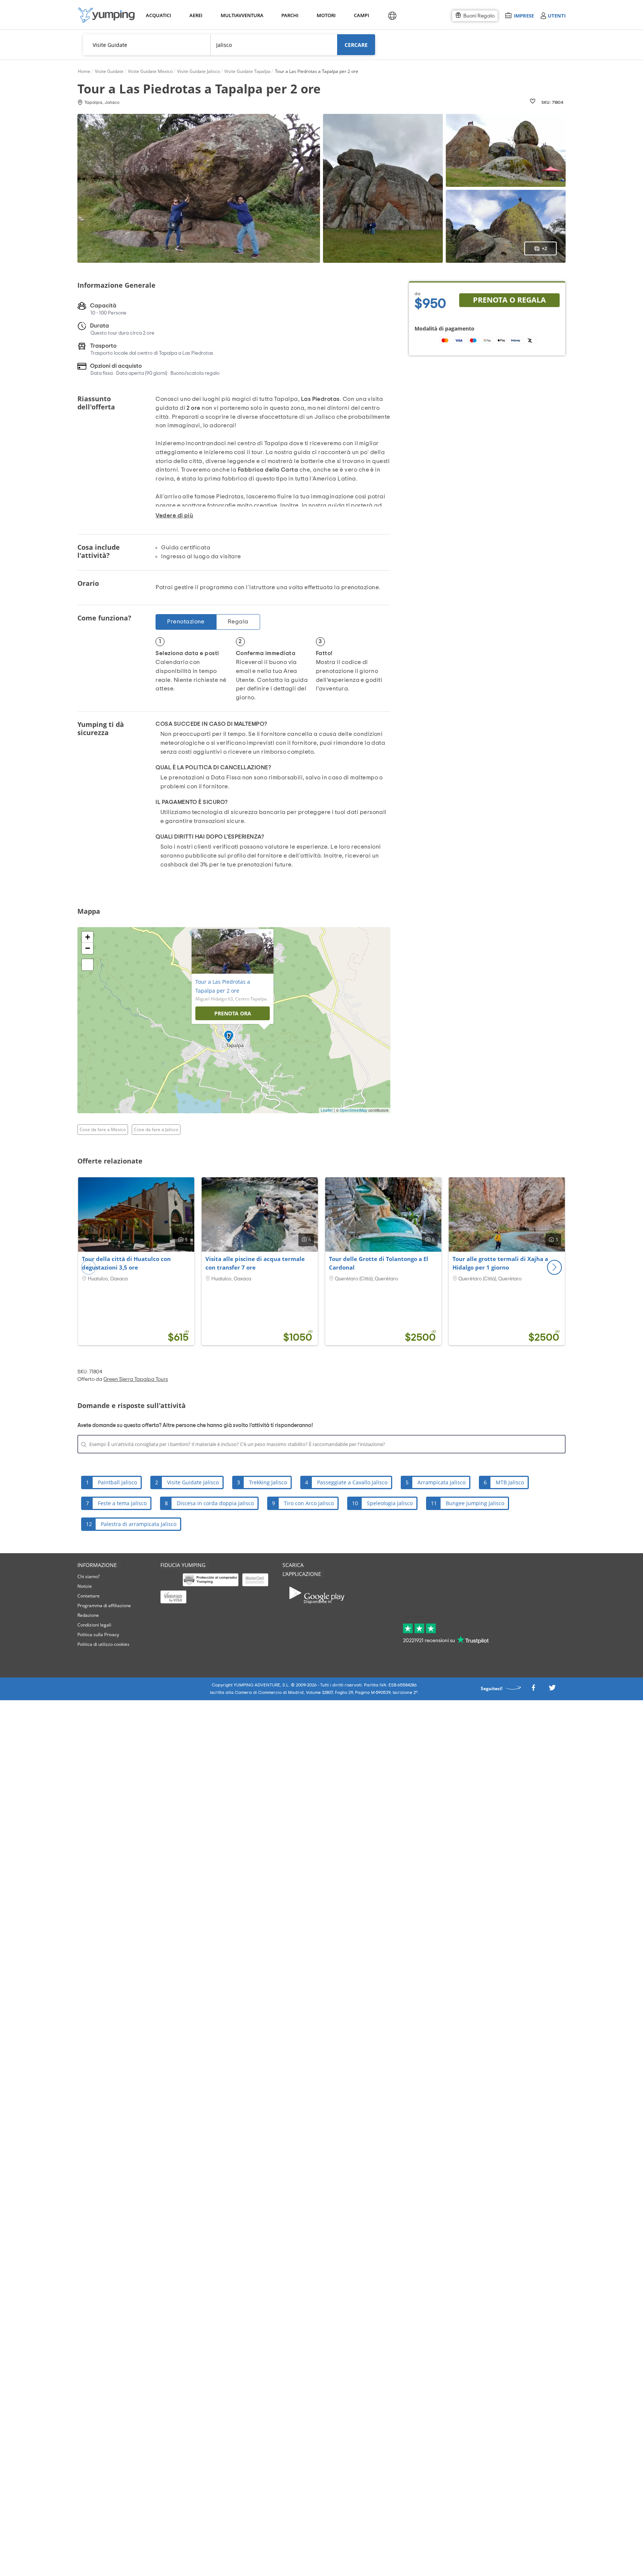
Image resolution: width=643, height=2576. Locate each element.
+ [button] (88, 937)
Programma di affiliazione (104, 1605)
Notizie (85, 1586)
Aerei (196, 15)
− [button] (88, 948)
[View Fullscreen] (87, 965)
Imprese (524, 15)
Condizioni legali (94, 1625)
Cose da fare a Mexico (103, 1129)
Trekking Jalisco (268, 1482)
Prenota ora (233, 1013)
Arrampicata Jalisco (442, 1482)
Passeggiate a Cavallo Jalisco (352, 1482)
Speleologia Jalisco (390, 1503)
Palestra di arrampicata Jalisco (139, 1524)
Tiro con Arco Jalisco (309, 1503)
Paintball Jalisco (117, 1482)
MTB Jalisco (510, 1482)
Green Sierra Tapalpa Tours (136, 1379)
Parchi (290, 15)
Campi (361, 15)
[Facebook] (533, 1690)
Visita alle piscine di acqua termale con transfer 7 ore (255, 1263)
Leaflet (327, 1110)
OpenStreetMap (354, 1110)
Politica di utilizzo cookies (103, 1644)
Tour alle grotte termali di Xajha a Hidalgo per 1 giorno (500, 1263)
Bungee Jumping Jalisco (475, 1503)
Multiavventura (241, 15)
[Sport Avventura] (106, 15)
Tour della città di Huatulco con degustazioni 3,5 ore (126, 1263)
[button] (554, 1267)
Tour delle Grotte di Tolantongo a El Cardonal (379, 1263)
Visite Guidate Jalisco (193, 1482)
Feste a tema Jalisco (122, 1503)
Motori (326, 15)
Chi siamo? (89, 1576)
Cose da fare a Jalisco (156, 1129)
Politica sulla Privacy (98, 1635)
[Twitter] (552, 1690)
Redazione (88, 1615)
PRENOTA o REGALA (509, 300)
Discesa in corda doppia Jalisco (215, 1503)
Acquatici (158, 15)
